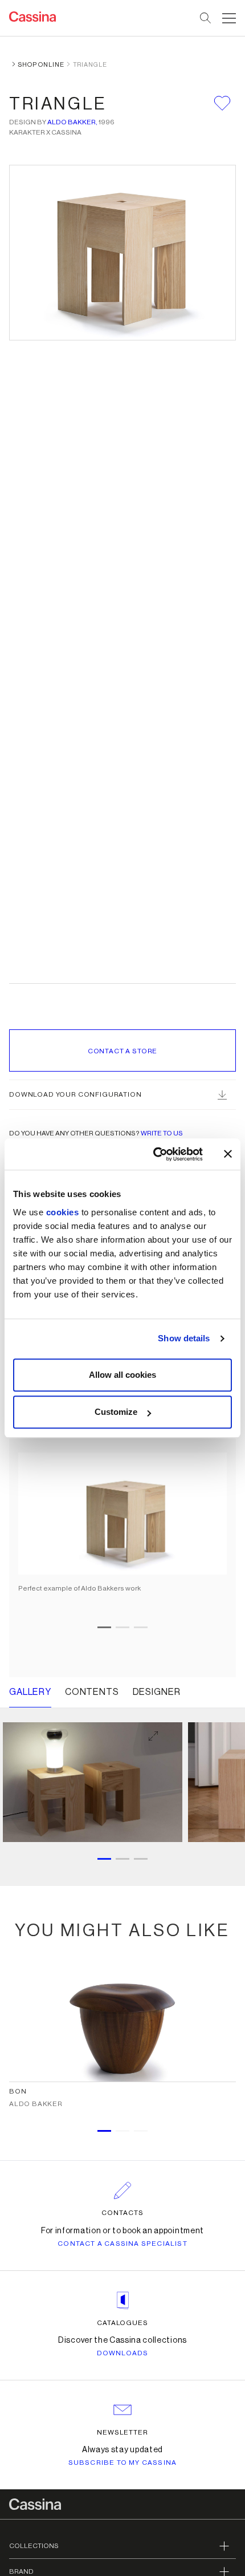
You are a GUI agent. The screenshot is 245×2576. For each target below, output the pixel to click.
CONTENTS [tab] (92, 1692)
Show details (184, 1338)
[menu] (229, 18)
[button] (228, 18)
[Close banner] (228, 1154)
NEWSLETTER (123, 2432)
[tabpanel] (122, 1487)
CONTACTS (122, 2213)
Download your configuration (75, 1094)
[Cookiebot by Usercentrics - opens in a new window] (154, 1154)
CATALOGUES (123, 2323)
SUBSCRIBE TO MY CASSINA (123, 2463)
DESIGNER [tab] (157, 1692)
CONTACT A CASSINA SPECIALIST (122, 2244)
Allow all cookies (122, 1375)
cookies (63, 1212)
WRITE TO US (162, 1133)
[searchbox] (206, 18)
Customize (116, 1412)
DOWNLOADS (123, 2353)
